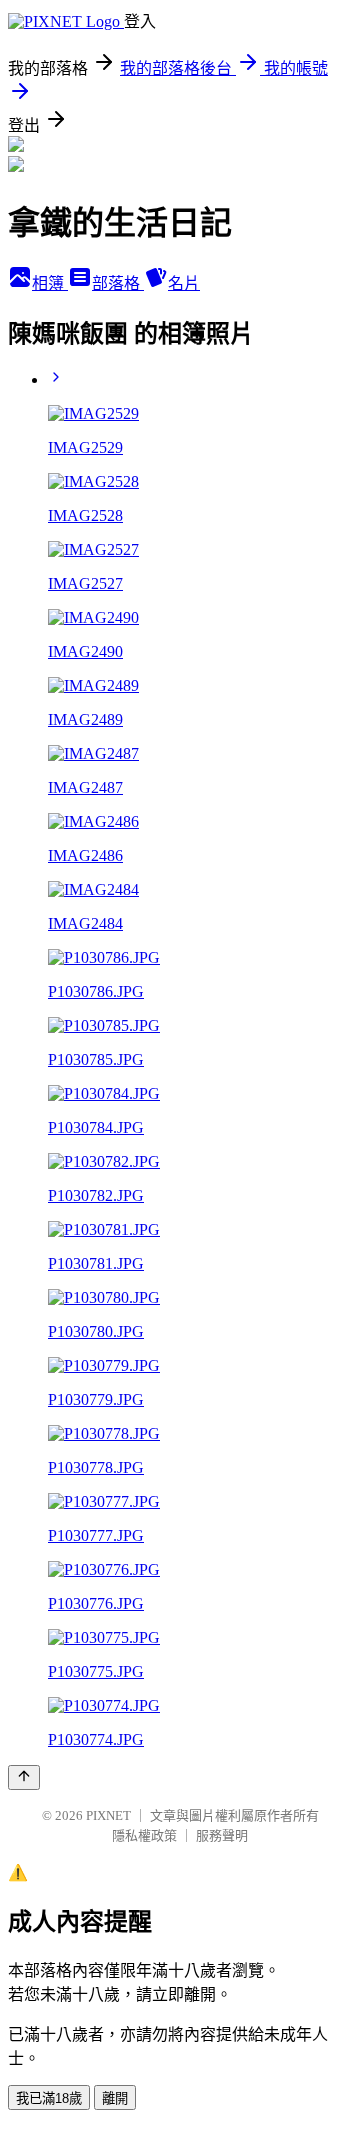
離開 (115, 2098)
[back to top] (24, 1777)
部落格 (118, 283)
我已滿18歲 (49, 2098)
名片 (184, 283)
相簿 (50, 283)
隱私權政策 (144, 1835)
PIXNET (108, 1815)
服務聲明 (222, 1835)
